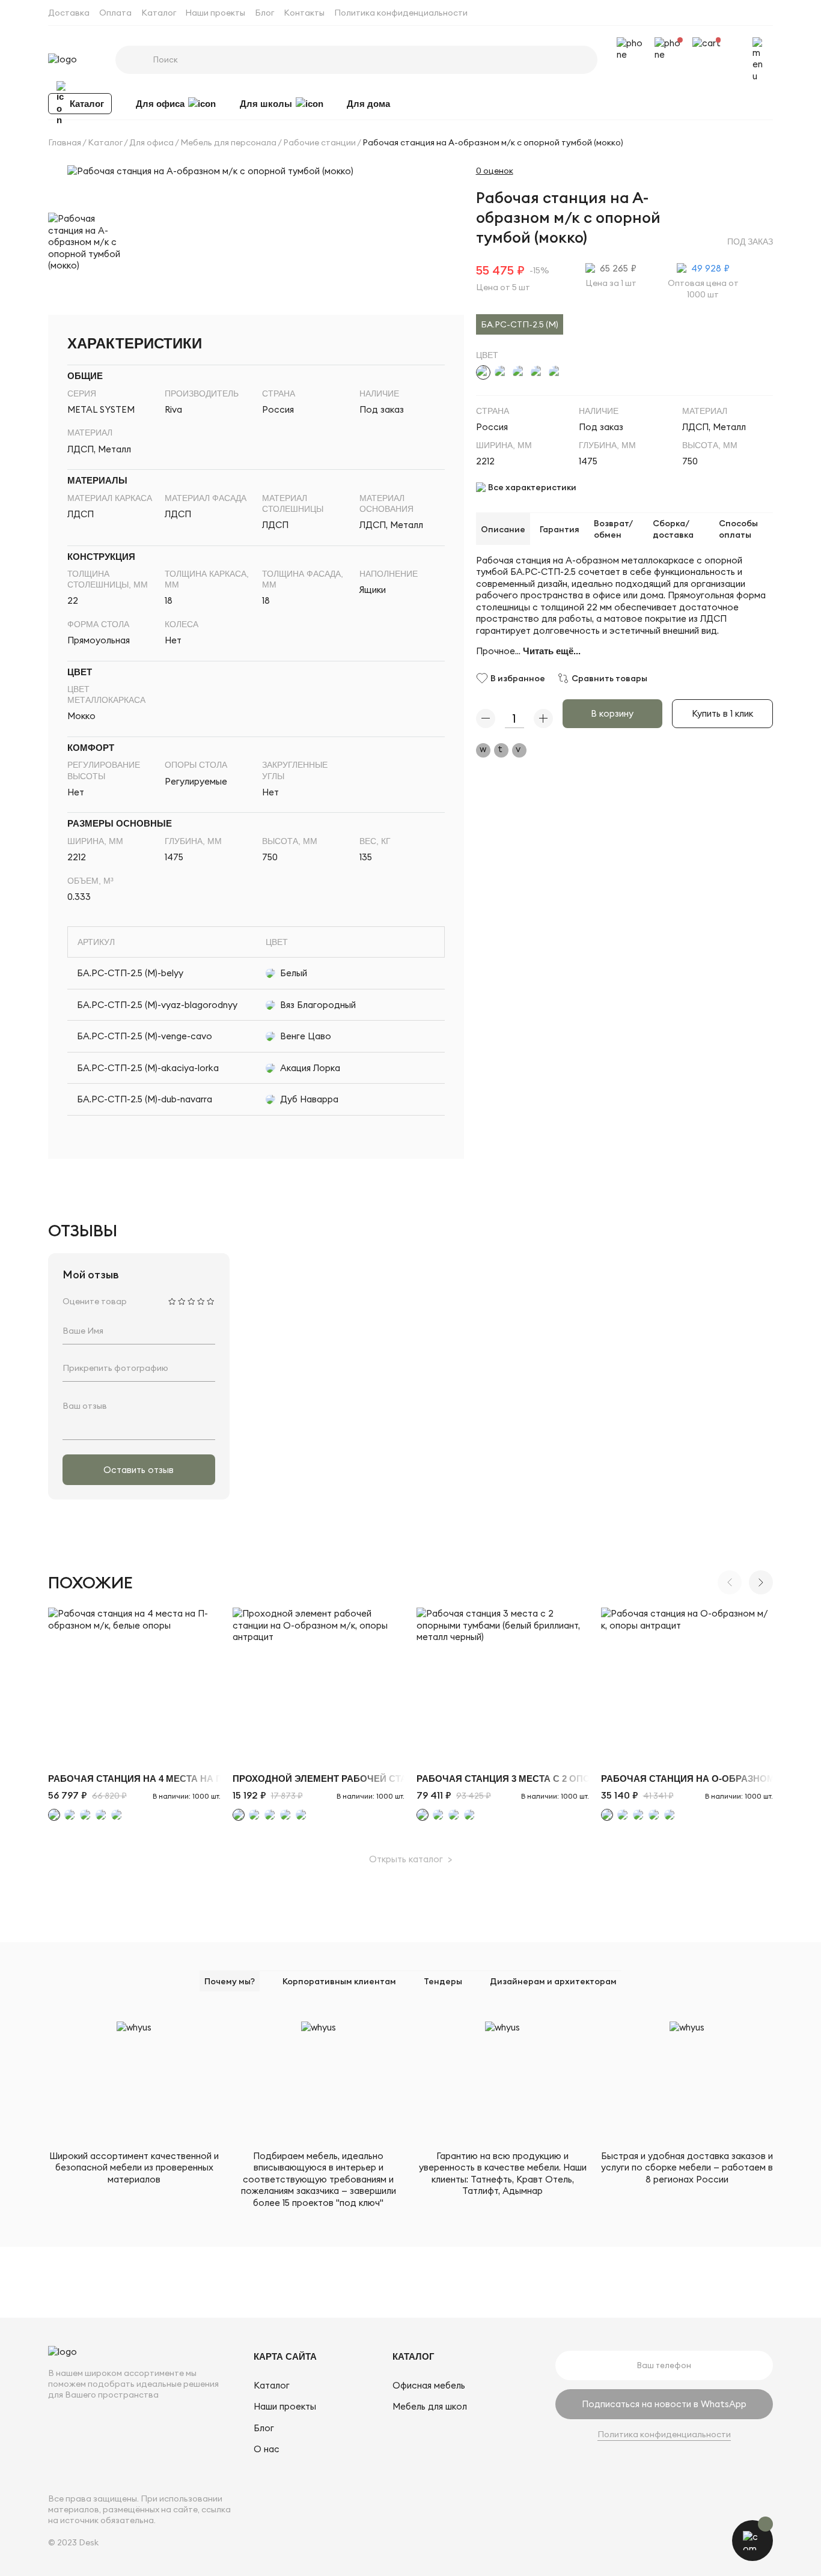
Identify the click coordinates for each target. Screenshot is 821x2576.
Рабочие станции (319, 142)
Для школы (266, 103)
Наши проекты (215, 13)
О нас (267, 2449)
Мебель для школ (430, 2406)
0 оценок (495, 171)
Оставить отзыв (139, 1470)
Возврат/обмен (613, 529)
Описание (503, 529)
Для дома (368, 103)
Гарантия (560, 529)
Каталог (159, 13)
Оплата (115, 13)
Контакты (304, 13)
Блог (264, 13)
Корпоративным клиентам (339, 1981)
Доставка (69, 13)
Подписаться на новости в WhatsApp (664, 2404)
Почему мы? (230, 1981)
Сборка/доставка (673, 529)
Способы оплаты (738, 529)
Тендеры (443, 1981)
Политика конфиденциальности (401, 13)
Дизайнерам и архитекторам (553, 1981)
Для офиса (160, 103)
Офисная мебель (429, 2385)
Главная (65, 142)
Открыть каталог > (410, 1859)
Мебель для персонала (228, 142)
